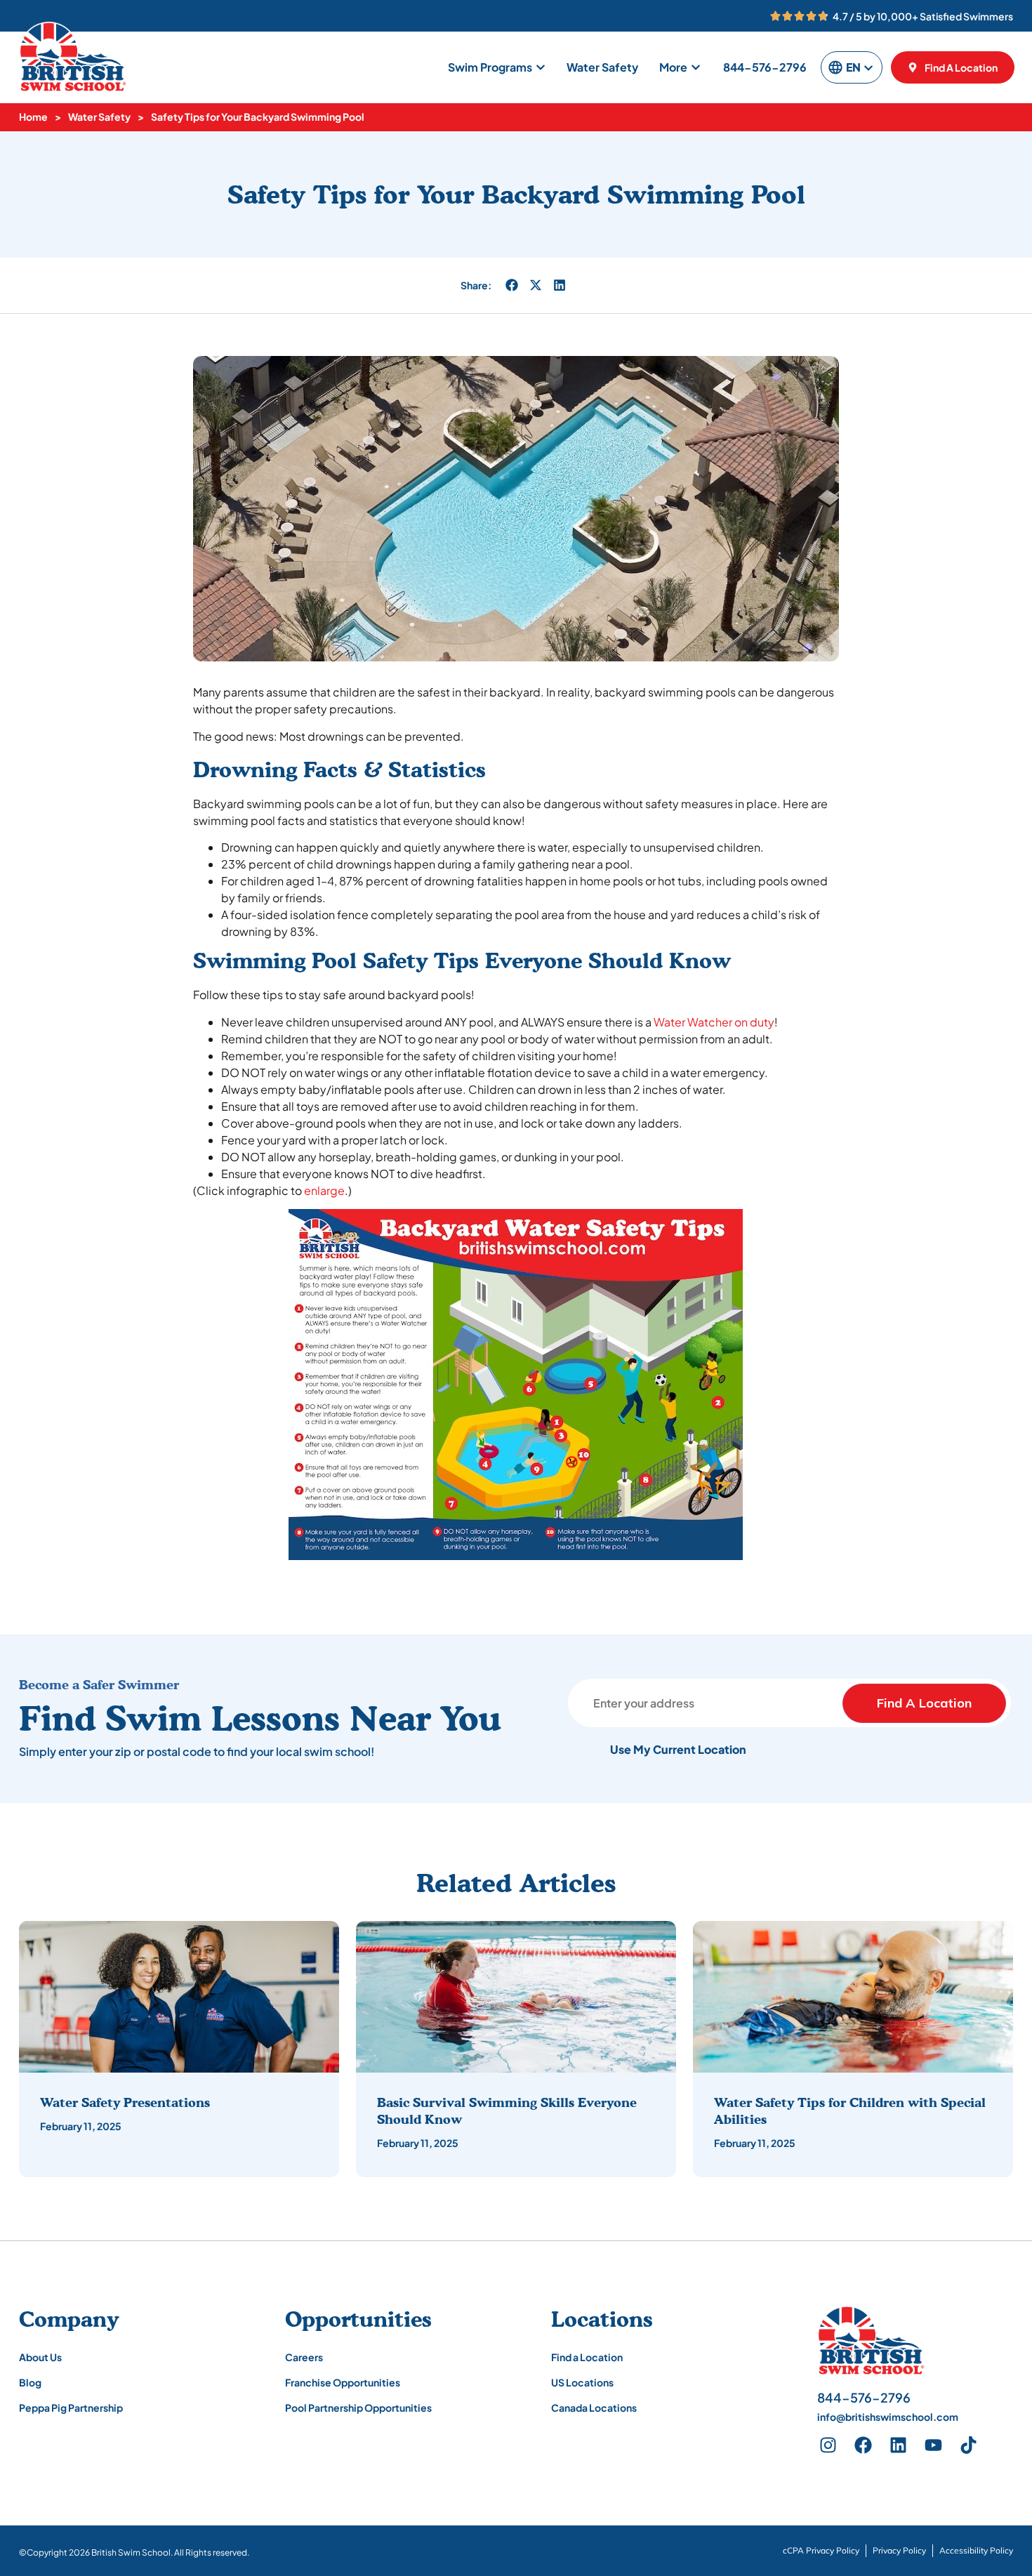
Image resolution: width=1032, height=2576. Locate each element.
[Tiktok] (968, 2445)
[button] (512, 285)
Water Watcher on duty (714, 1022)
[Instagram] (828, 2445)
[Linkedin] (898, 2445)
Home (33, 117)
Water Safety (99, 117)
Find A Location (924, 1703)
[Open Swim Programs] (541, 67)
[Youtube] (933, 2445)
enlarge (324, 1190)
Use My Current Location (678, 1749)
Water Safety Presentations (125, 2102)
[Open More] (696, 67)
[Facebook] (863, 2445)
